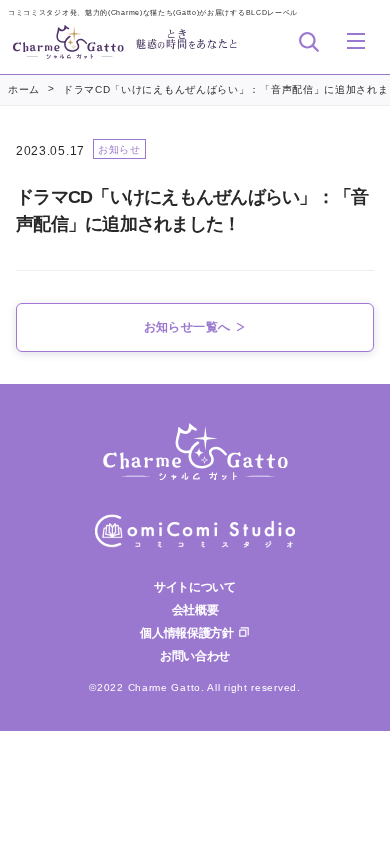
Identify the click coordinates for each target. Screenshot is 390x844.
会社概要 (195, 610)
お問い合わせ (195, 656)
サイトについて (195, 587)
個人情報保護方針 (186, 633)
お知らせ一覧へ (187, 327)
